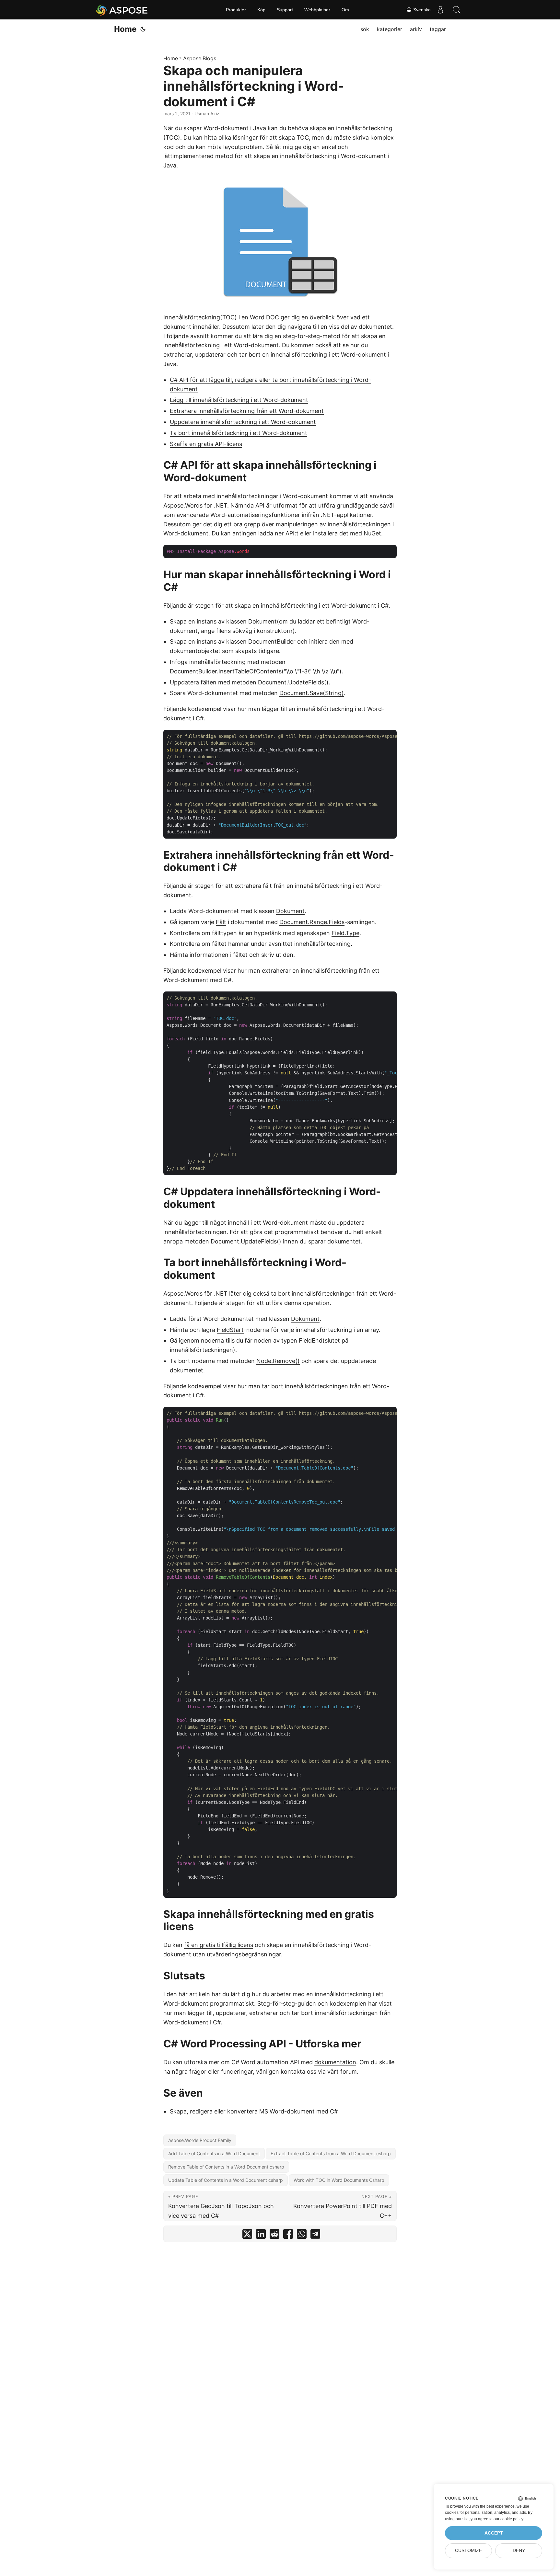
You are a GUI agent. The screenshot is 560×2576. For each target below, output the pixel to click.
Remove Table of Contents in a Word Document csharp (226, 2167)
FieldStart (230, 1330)
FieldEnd (311, 1340)
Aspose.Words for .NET (195, 505)
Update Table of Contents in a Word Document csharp (226, 2180)
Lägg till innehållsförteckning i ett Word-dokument (239, 400)
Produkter (236, 10)
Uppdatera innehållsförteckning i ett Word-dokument (243, 422)
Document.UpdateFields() (293, 682)
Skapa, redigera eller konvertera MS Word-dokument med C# (254, 2111)
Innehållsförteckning (192, 317)
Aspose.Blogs (200, 58)
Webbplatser (317, 10)
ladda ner (271, 533)
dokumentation (335, 2062)
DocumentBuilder (272, 641)
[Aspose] (122, 10)
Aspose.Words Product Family (200, 2140)
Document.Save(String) (312, 693)
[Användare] (440, 10)
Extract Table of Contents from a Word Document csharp (331, 2153)
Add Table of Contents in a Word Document (214, 2153)
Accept (494, 2533)
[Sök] (457, 10)
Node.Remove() (278, 1361)
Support (285, 10)
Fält (221, 922)
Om (345, 10)
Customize (468, 2551)
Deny (519, 2551)
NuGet (372, 533)
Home (125, 29)
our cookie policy (508, 2519)
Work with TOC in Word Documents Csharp (339, 2180)
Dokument (262, 621)
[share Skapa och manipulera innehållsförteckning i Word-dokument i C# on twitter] (247, 2235)
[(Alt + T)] (143, 29)
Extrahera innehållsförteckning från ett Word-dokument (247, 411)
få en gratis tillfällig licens (219, 1945)
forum (349, 2072)
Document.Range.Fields (312, 922)
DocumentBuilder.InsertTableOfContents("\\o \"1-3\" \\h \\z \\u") (256, 671)
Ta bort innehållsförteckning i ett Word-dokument (239, 433)
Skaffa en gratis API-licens (206, 444)
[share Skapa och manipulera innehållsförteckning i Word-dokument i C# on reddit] (274, 2235)
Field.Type (345, 933)
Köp (261, 10)
